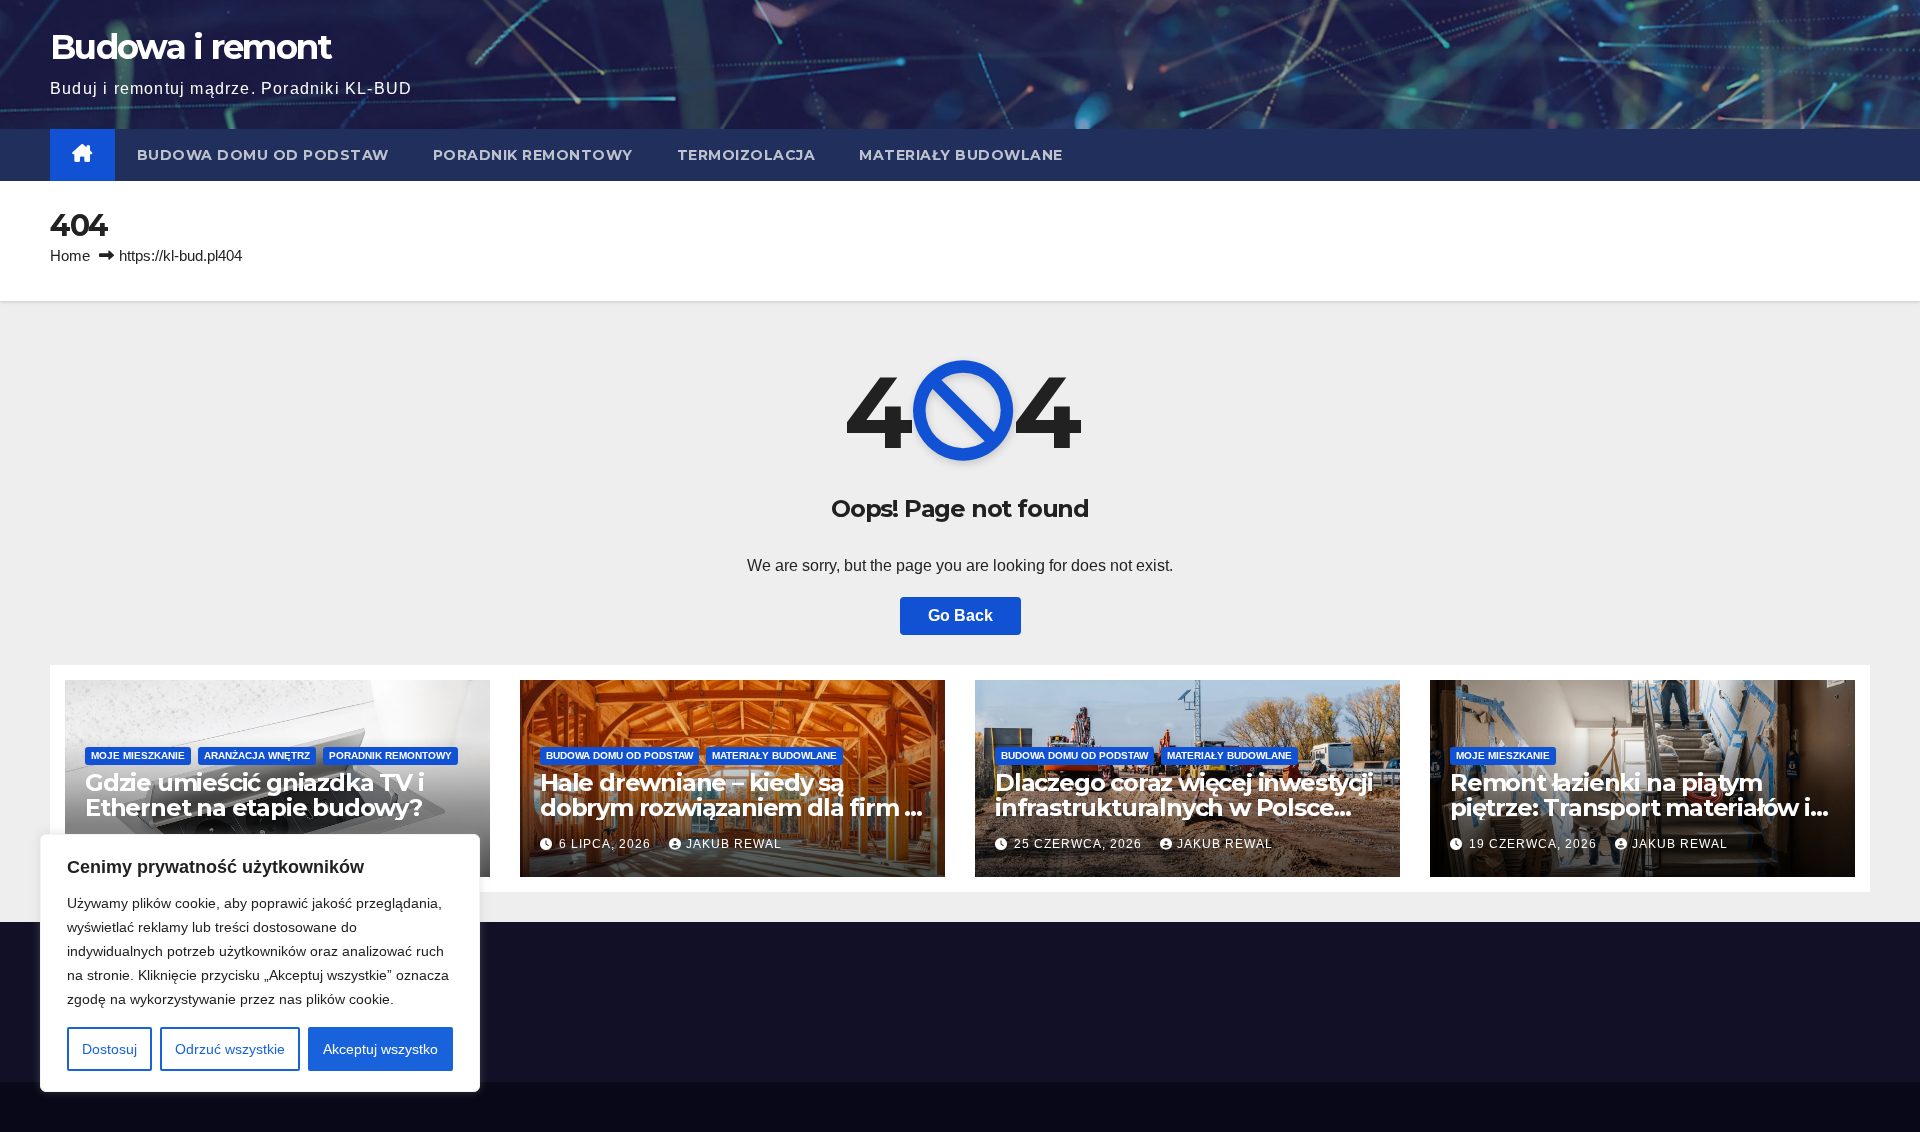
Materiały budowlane (961, 155)
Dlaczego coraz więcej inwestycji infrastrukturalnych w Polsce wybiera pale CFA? (1184, 807)
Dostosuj (109, 1049)
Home (70, 255)
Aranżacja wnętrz (257, 755)
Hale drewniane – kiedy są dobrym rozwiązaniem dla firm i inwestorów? (725, 807)
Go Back (960, 615)
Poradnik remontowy (533, 155)
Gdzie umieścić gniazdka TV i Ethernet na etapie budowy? (254, 795)
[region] (260, 963)
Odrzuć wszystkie (230, 1049)
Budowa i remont (191, 47)
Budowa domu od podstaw (263, 155)
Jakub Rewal (734, 844)
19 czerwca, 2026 (1535, 844)
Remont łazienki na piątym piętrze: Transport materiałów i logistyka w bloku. (1630, 807)
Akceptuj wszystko (380, 1049)
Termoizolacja (746, 155)
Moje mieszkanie (138, 755)
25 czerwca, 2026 (1080, 844)
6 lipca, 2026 (607, 844)
